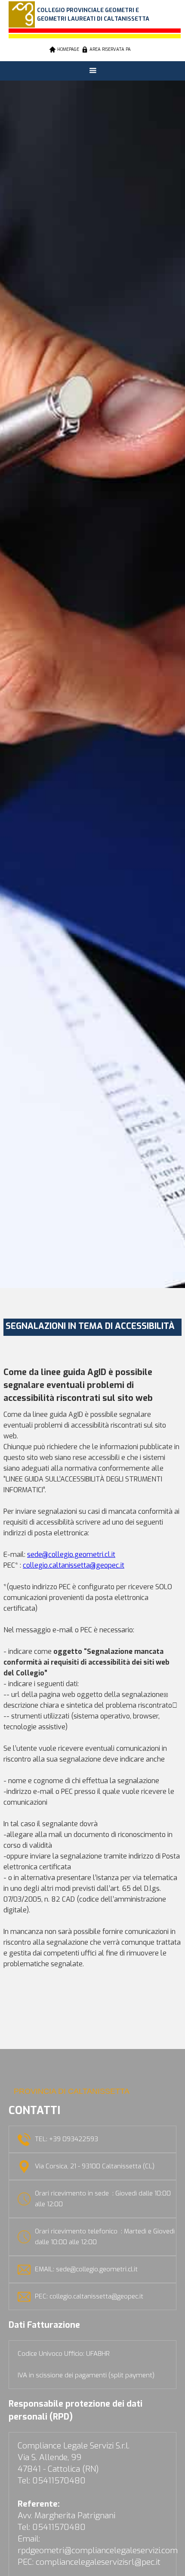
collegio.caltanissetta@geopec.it (74, 1565)
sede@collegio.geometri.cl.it (71, 1555)
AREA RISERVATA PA (110, 49)
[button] (93, 71)
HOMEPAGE (68, 49)
